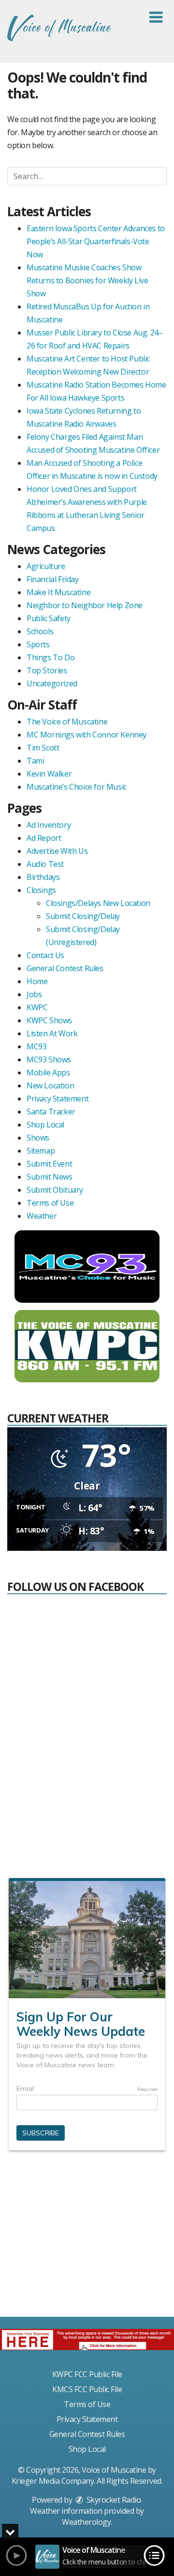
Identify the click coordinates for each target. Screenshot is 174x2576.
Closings (41, 890)
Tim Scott (43, 748)
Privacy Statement (58, 1099)
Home (37, 981)
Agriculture (46, 566)
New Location (50, 1086)
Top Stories (47, 670)
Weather (42, 1216)
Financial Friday (53, 579)
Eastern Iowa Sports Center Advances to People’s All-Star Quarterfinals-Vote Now (96, 241)
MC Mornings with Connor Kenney (87, 735)
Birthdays (43, 877)
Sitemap (41, 1151)
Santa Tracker (51, 1112)
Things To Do (51, 657)
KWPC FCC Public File (87, 2374)
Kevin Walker (49, 774)
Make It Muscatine (58, 592)
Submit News (50, 1177)
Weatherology (86, 2522)
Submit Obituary (55, 1190)
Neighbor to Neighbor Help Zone (85, 605)
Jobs (34, 994)
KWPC (37, 1007)
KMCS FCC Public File (87, 2389)
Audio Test (45, 864)
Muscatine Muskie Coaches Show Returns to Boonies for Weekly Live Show (87, 280)
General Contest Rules (65, 968)
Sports (38, 644)
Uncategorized (52, 683)
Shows (38, 1138)
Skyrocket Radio (113, 2500)
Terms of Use (50, 1203)
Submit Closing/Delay (83, 916)
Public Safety (49, 618)
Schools (40, 631)
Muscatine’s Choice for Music (77, 787)
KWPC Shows (49, 1020)
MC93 (36, 1046)
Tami (35, 761)
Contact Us (45, 955)
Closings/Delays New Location (98, 903)
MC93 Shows (49, 1059)
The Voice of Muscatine (67, 722)
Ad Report (44, 838)
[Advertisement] (87, 2238)
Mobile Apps (48, 1072)
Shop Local (45, 1125)
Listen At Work (52, 1033)
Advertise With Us (57, 851)
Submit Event (49, 1164)
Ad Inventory (49, 825)
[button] (156, 17)
